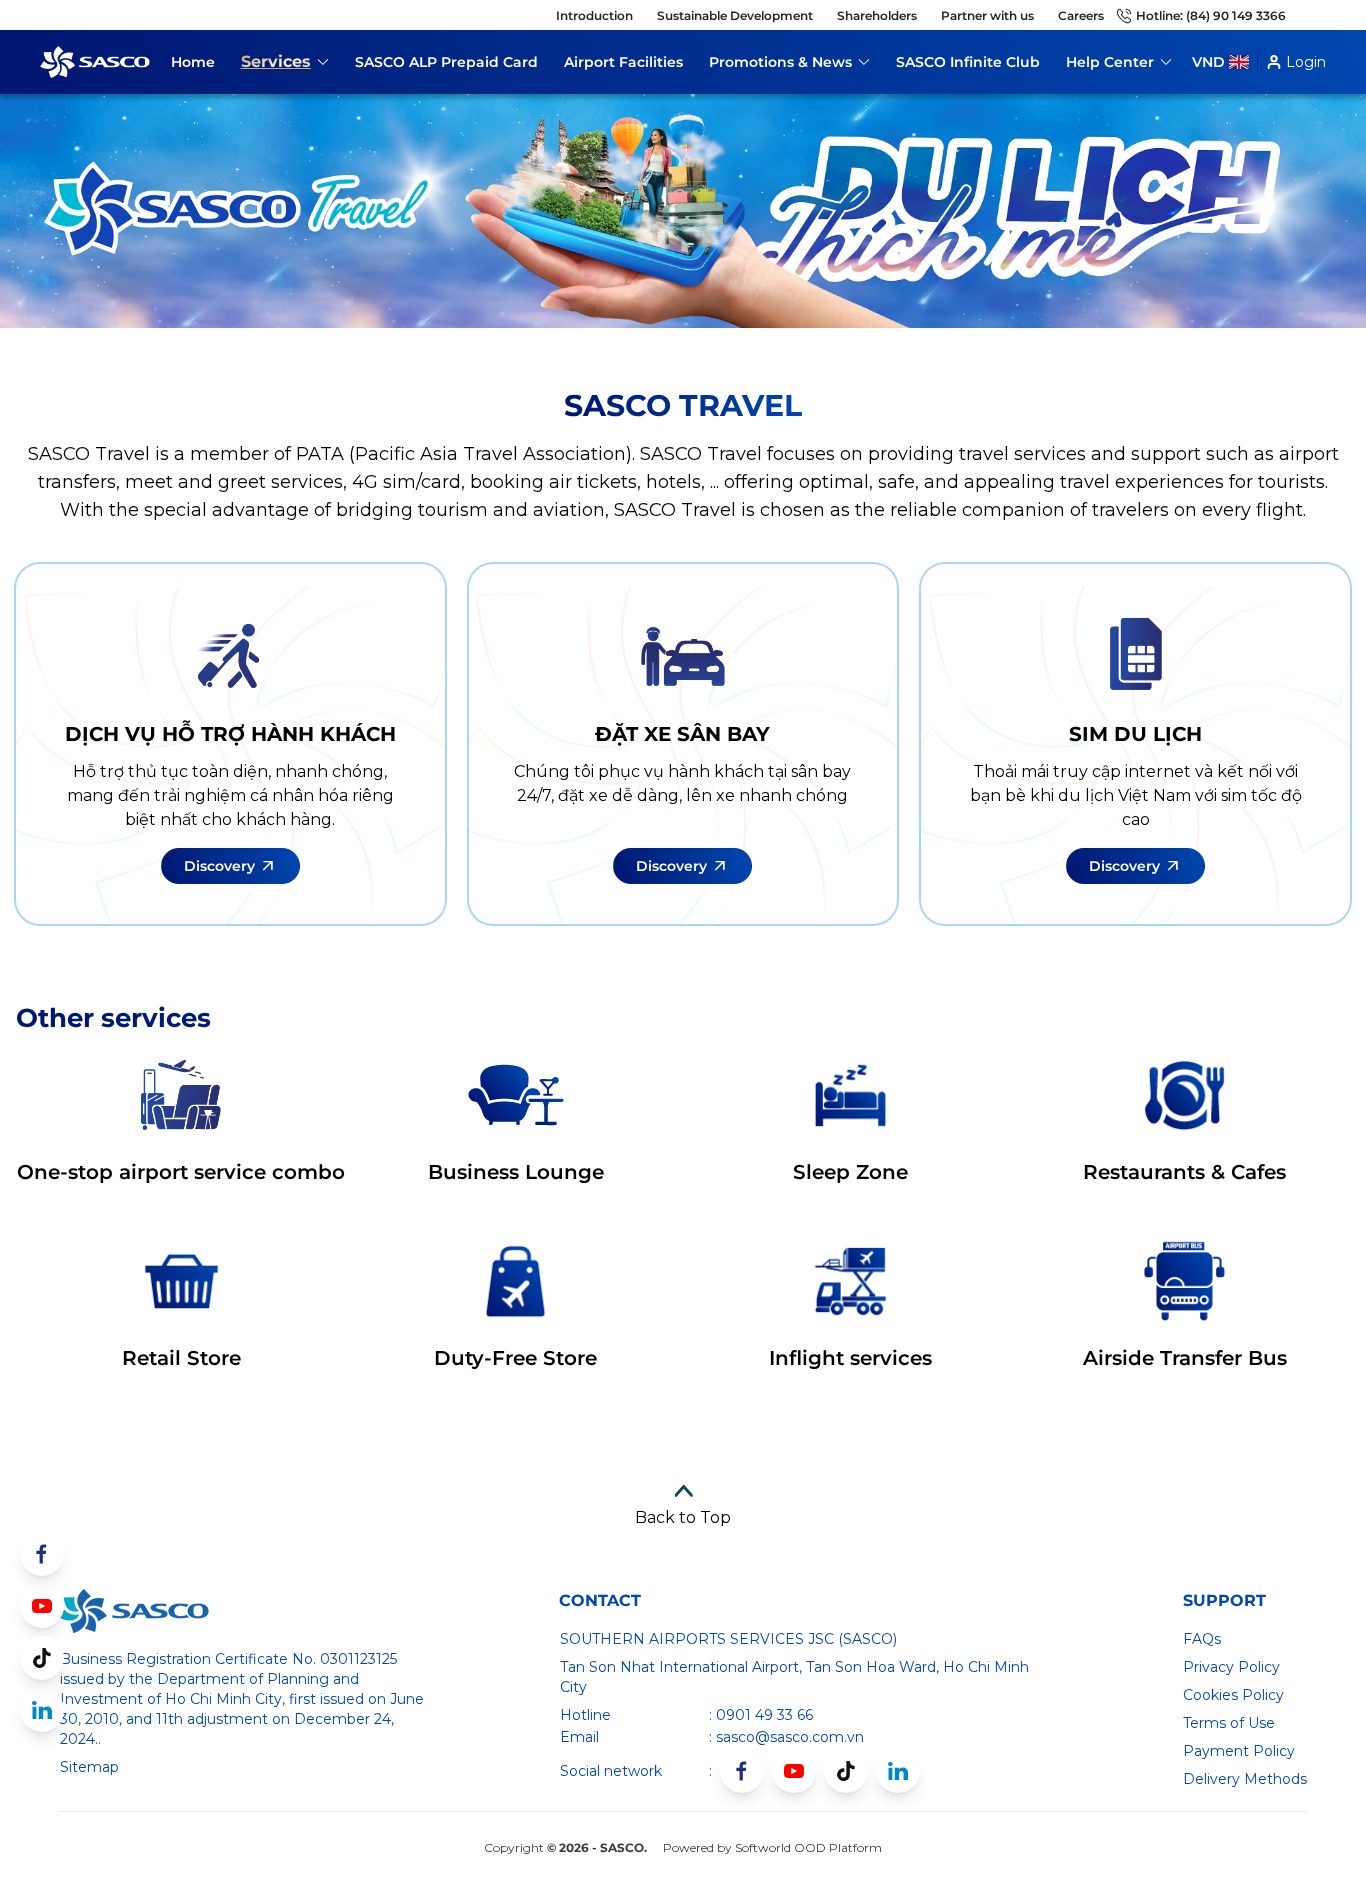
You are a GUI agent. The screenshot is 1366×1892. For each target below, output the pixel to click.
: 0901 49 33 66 (761, 1715)
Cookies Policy (1233, 1695)
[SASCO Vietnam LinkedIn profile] (898, 1771)
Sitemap (89, 1767)
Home (193, 62)
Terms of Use (1229, 1723)
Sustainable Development (735, 15)
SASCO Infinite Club (968, 62)
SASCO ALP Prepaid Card (446, 62)
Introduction (594, 15)
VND (1208, 62)
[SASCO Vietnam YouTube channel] (794, 1771)
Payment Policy (1239, 1751)
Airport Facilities (623, 62)
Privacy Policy (1231, 1667)
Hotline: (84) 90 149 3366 (1211, 15)
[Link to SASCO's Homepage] (134, 1611)
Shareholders (877, 15)
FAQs (1202, 1639)
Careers (1081, 15)
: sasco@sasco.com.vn (786, 1737)
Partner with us (987, 15)
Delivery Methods (1245, 1779)
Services (285, 65)
